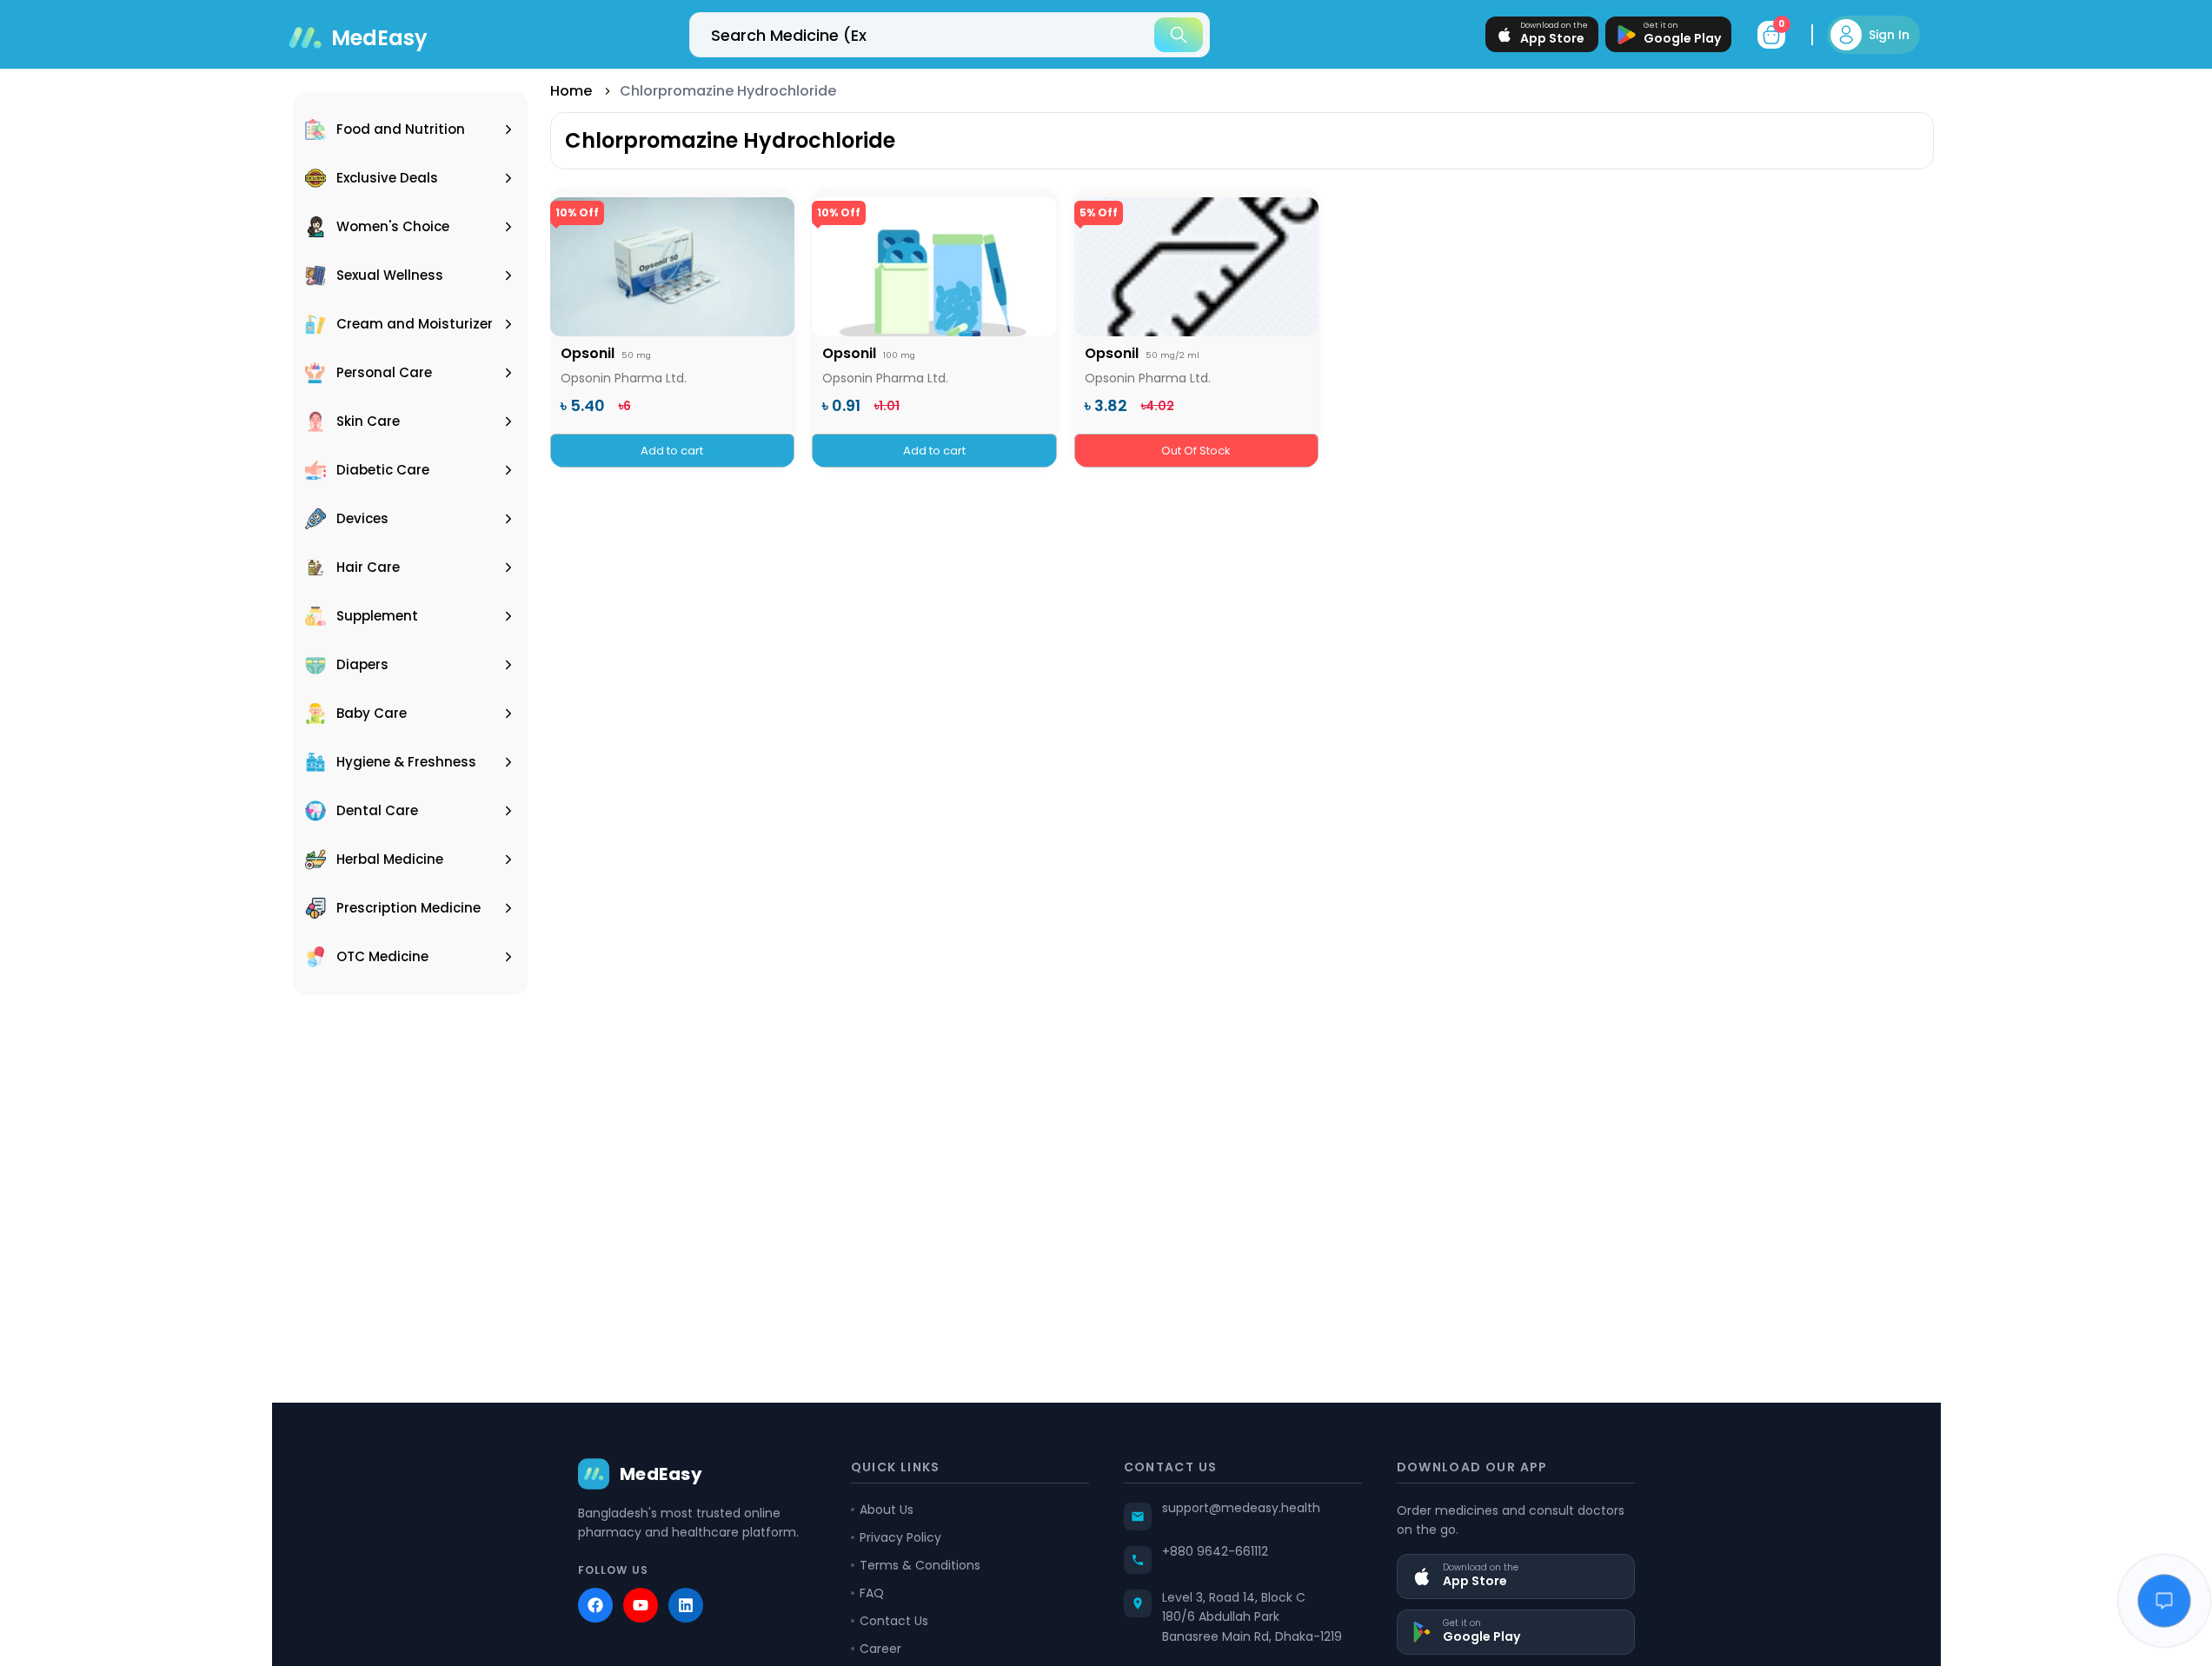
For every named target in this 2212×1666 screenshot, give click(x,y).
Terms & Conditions (920, 1565)
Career (880, 1649)
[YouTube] (641, 1605)
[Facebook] (595, 1605)
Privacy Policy (900, 1537)
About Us (887, 1510)
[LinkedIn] (686, 1605)
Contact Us (894, 1621)
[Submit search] (1179, 35)
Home (571, 91)
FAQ (872, 1593)
